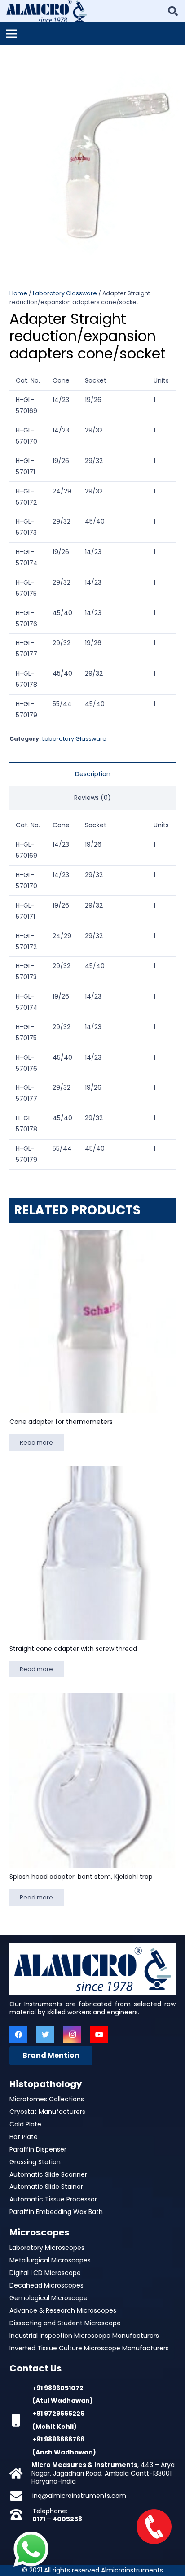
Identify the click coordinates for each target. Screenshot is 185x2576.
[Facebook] (18, 2035)
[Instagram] (72, 2035)
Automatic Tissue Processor (53, 2199)
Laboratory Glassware (65, 293)
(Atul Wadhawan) (63, 2401)
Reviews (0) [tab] (92, 798)
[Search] (173, 11)
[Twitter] (45, 2035)
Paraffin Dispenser (38, 2149)
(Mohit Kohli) (55, 2427)
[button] (172, 57)
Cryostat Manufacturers (47, 2112)
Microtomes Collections (47, 2099)
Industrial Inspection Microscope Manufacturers (84, 2336)
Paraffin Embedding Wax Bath (56, 2212)
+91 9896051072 (58, 2388)
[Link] (46, 11)
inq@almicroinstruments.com (79, 2496)
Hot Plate (24, 2137)
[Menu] (12, 34)
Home (18, 293)
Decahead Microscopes (46, 2285)
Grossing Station (35, 2162)
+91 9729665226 (58, 2414)
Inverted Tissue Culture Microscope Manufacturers (89, 2348)
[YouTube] (99, 2035)
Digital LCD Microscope (45, 2273)
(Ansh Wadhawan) (64, 2452)
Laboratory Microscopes (47, 2248)
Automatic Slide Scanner (48, 2174)
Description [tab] (93, 774)
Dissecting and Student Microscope (65, 2323)
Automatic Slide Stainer (46, 2187)
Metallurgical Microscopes (50, 2260)
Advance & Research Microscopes (63, 2310)
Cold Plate (25, 2124)
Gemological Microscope (48, 2298)
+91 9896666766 (58, 2439)
